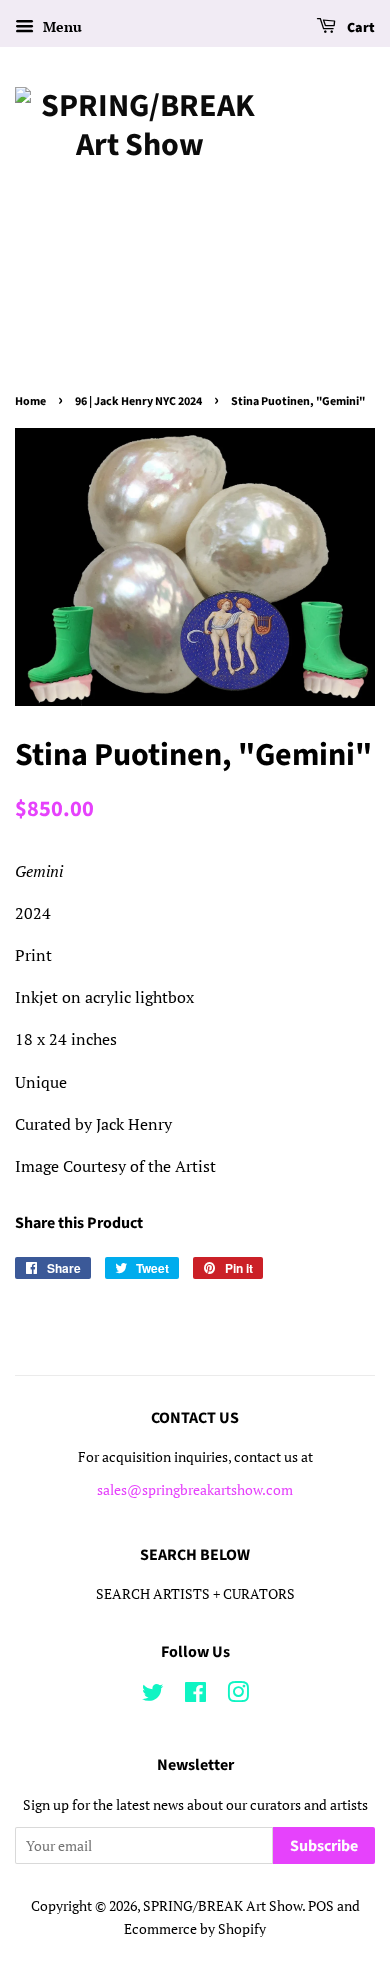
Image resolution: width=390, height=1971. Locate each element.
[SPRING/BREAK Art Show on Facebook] (195, 1696)
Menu (60, 26)
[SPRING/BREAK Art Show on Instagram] (238, 1696)
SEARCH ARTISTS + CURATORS (195, 1594)
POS (321, 1906)
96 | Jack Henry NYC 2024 (138, 401)
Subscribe (324, 1846)
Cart (359, 28)
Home (30, 401)
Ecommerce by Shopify (195, 1929)
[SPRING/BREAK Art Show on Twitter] (153, 1696)
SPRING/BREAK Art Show (222, 1906)
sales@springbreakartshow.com (195, 1490)
